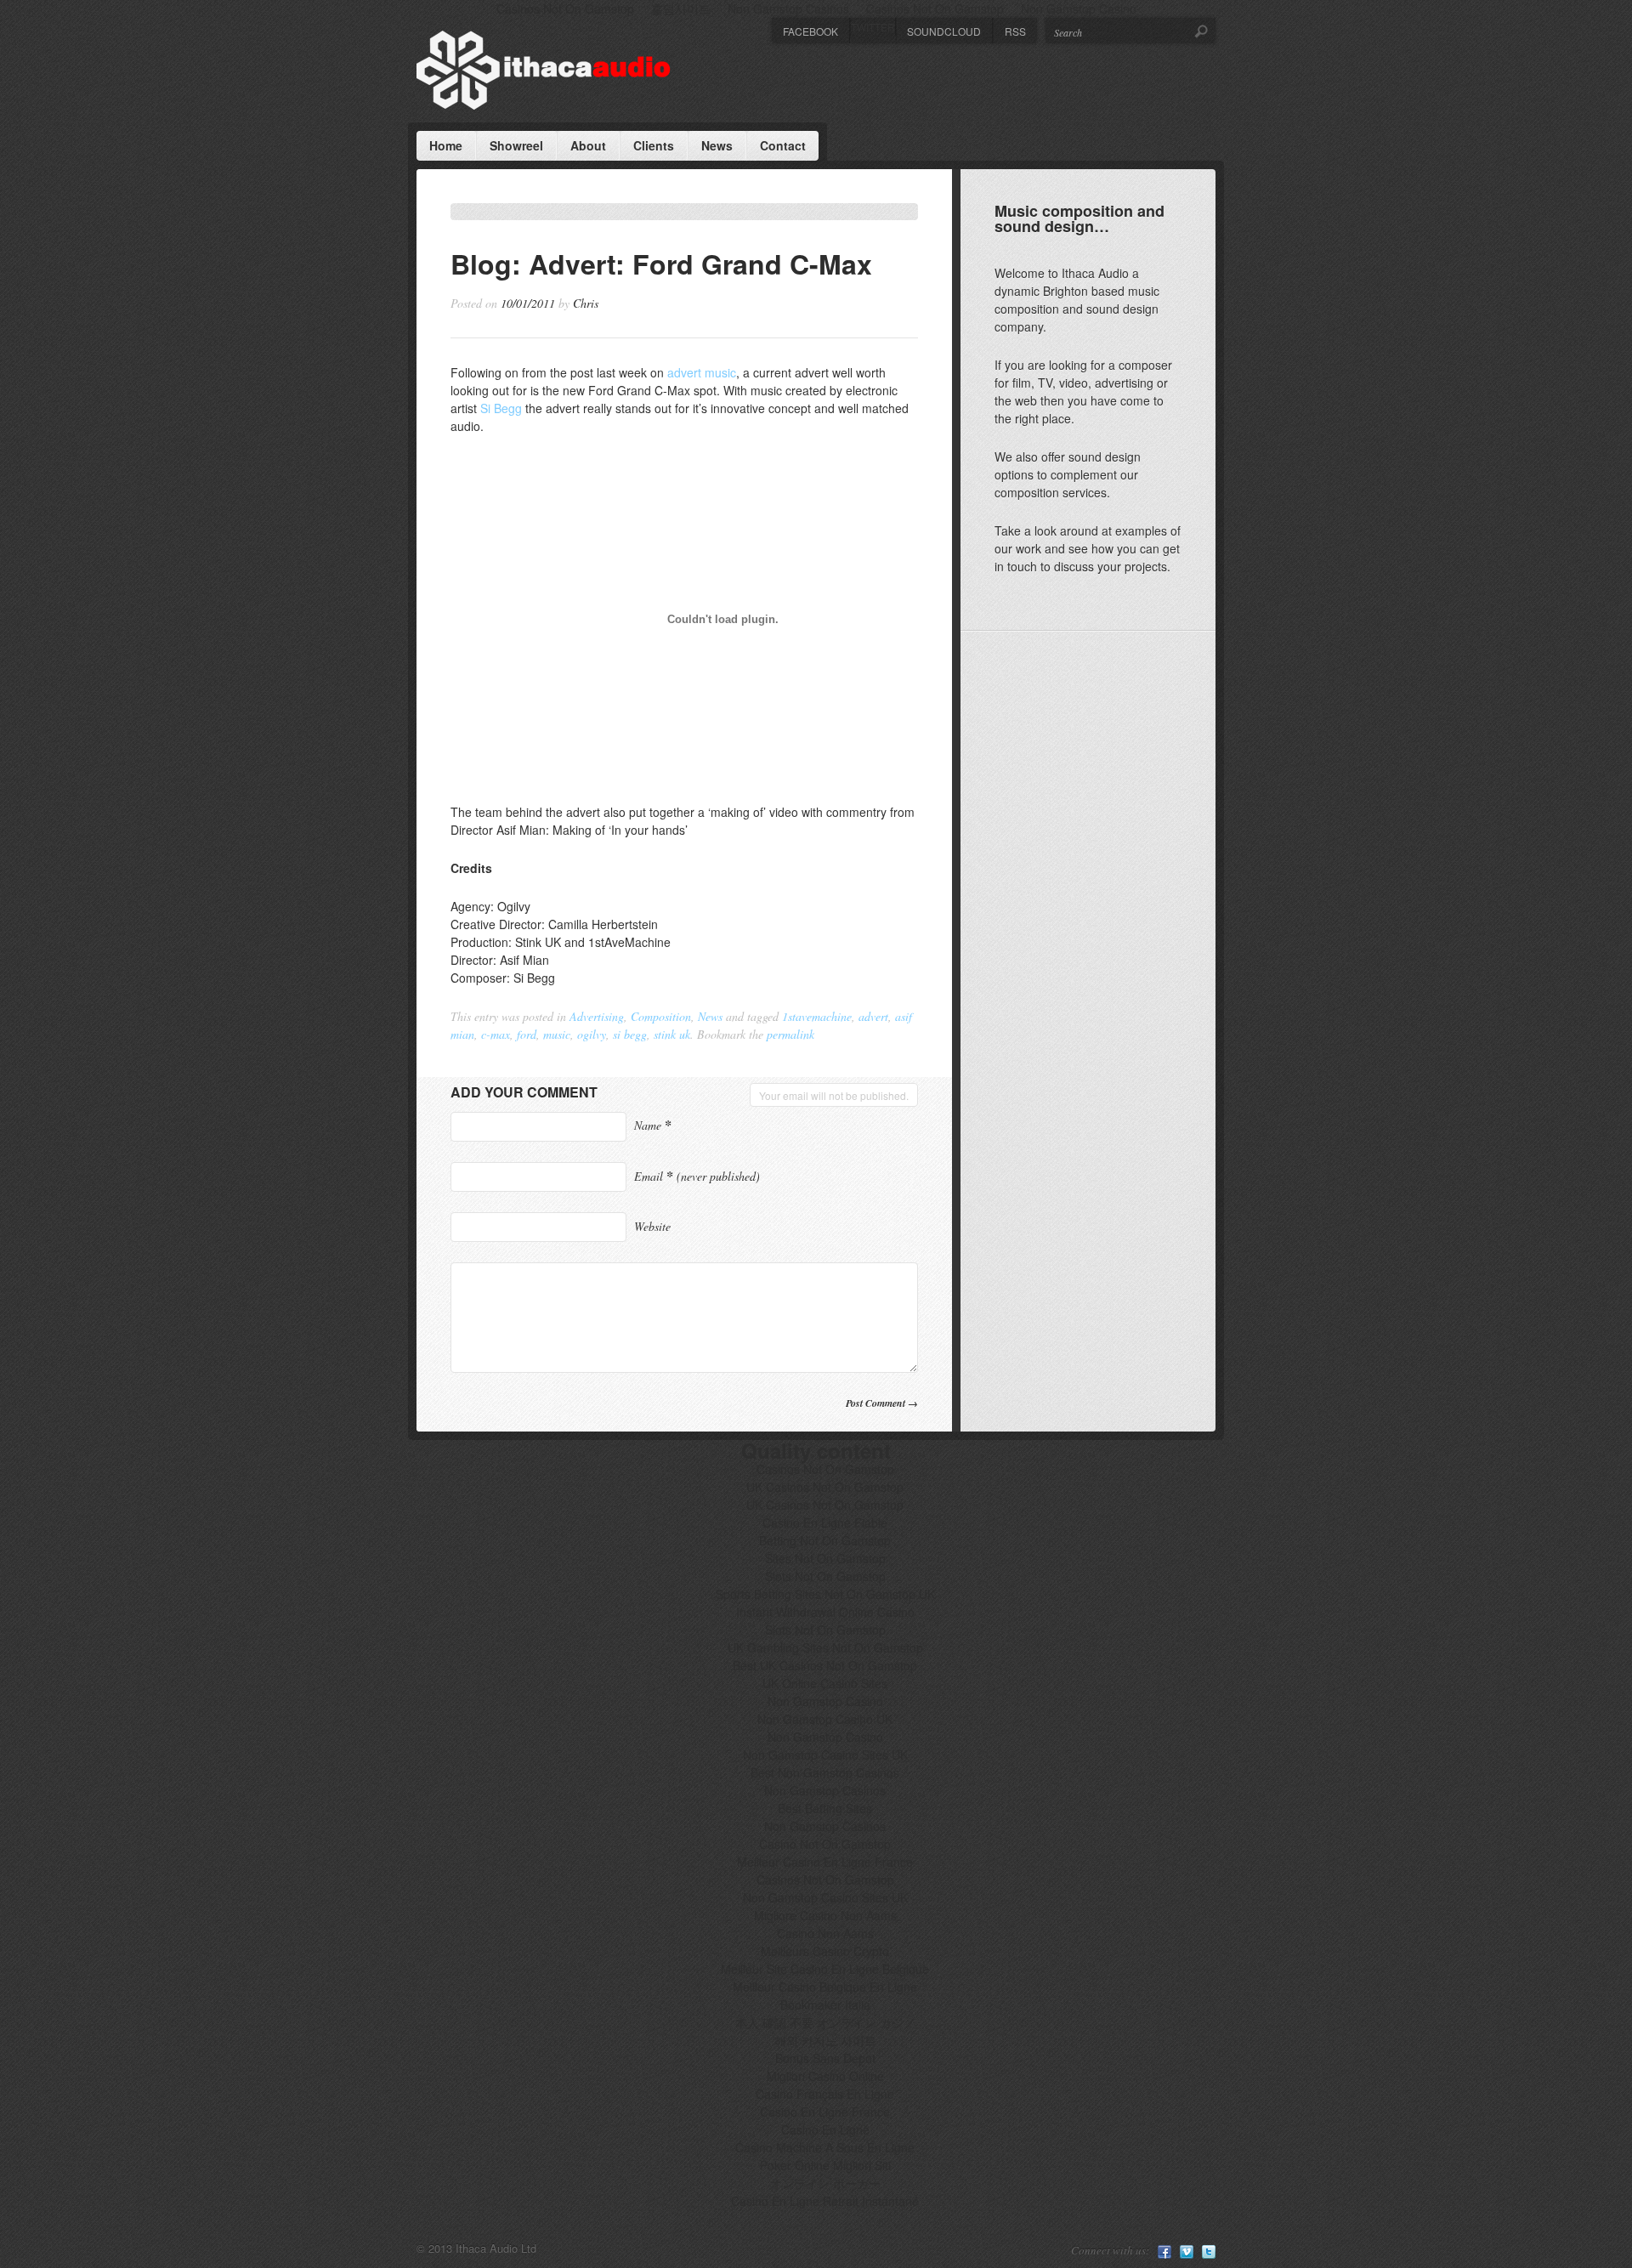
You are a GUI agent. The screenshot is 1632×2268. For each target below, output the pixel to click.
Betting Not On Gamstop (825, 1540)
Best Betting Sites (825, 1808)
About (588, 145)
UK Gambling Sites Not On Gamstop (825, 1647)
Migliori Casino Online (825, 2076)
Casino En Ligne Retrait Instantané (825, 2201)
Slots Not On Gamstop (825, 1576)
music (557, 1034)
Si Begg (501, 408)
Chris (586, 303)
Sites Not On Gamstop (825, 1558)
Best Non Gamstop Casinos (825, 1772)
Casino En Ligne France (825, 2112)
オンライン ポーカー (825, 2183)
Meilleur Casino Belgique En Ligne (825, 1987)
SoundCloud (944, 31)
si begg (630, 1034)
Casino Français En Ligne (825, 2094)
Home (446, 145)
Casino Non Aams (825, 1933)
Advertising (597, 1016)
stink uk (672, 1034)
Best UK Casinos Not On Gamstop (825, 1665)
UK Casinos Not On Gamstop (825, 1487)
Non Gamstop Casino (825, 1701)
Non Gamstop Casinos (825, 1790)
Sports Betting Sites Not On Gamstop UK (825, 1594)
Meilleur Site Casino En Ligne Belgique (825, 1969)
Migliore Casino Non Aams (825, 1915)
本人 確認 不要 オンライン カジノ (825, 2022)
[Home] (544, 70)
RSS (1015, 31)
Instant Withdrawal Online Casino (825, 1612)
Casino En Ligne (825, 2129)
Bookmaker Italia (825, 2004)
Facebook (810, 31)
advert (873, 1016)
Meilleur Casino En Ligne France (825, 1862)
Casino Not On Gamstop (825, 1844)
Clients (654, 145)
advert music (702, 372)
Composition (661, 1016)
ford (527, 1034)
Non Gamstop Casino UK (825, 1719)
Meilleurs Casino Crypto (825, 1951)
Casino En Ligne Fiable (825, 1522)
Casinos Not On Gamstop (825, 1469)
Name (653, 1125)
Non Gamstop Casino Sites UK (825, 1755)
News (717, 145)
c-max (496, 1034)
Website (652, 1226)
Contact (783, 145)
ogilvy (592, 1034)
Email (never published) (697, 1176)
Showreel (516, 145)
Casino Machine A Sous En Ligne (825, 2147)
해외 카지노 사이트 (825, 2040)
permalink (790, 1034)
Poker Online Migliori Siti (825, 2165)
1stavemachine (817, 1016)
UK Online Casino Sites (825, 1683)
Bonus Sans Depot (825, 2058)
